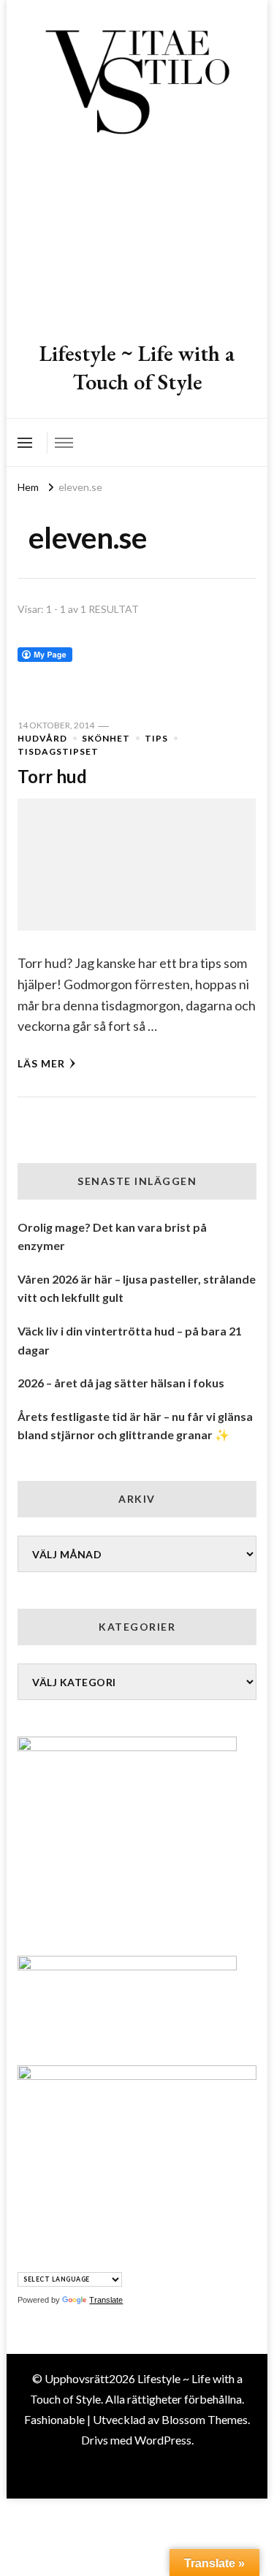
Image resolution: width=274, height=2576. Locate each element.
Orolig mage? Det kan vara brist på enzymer (112, 1236)
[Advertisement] (137, 240)
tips (156, 738)
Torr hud (52, 776)
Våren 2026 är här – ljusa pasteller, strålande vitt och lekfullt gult (137, 1288)
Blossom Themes (205, 2419)
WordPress (163, 2440)
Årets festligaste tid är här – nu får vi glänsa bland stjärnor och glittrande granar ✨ (135, 1426)
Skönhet (106, 738)
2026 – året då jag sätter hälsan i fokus (121, 1383)
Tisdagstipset (58, 751)
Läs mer (41, 1063)
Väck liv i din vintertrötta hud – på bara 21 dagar (130, 1340)
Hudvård (42, 738)
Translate (106, 2300)
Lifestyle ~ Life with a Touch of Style (137, 367)
